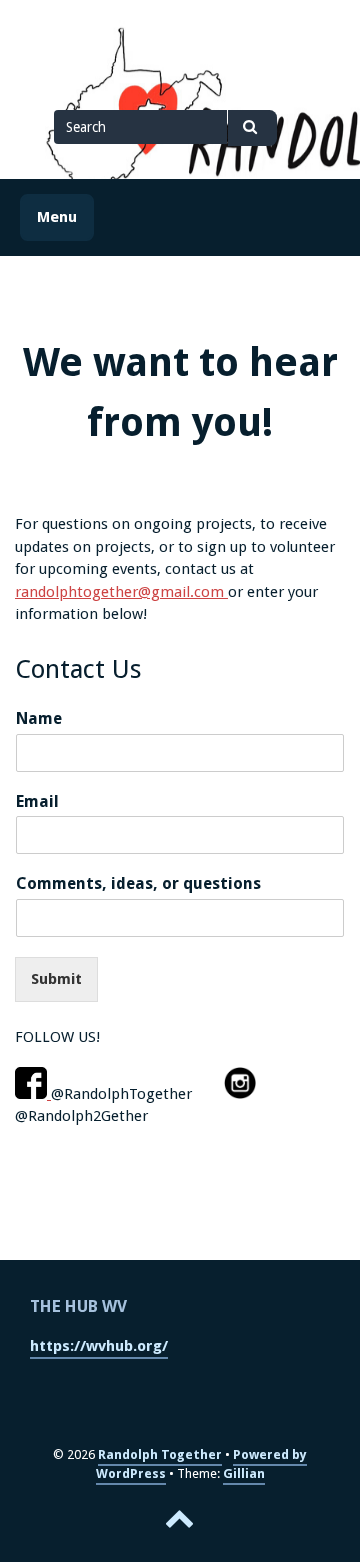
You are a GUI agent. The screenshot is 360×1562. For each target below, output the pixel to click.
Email (37, 801)
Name (39, 718)
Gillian (244, 1473)
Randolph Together (160, 1454)
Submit (56, 979)
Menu (57, 217)
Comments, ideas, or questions (138, 883)
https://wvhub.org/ (99, 1346)
